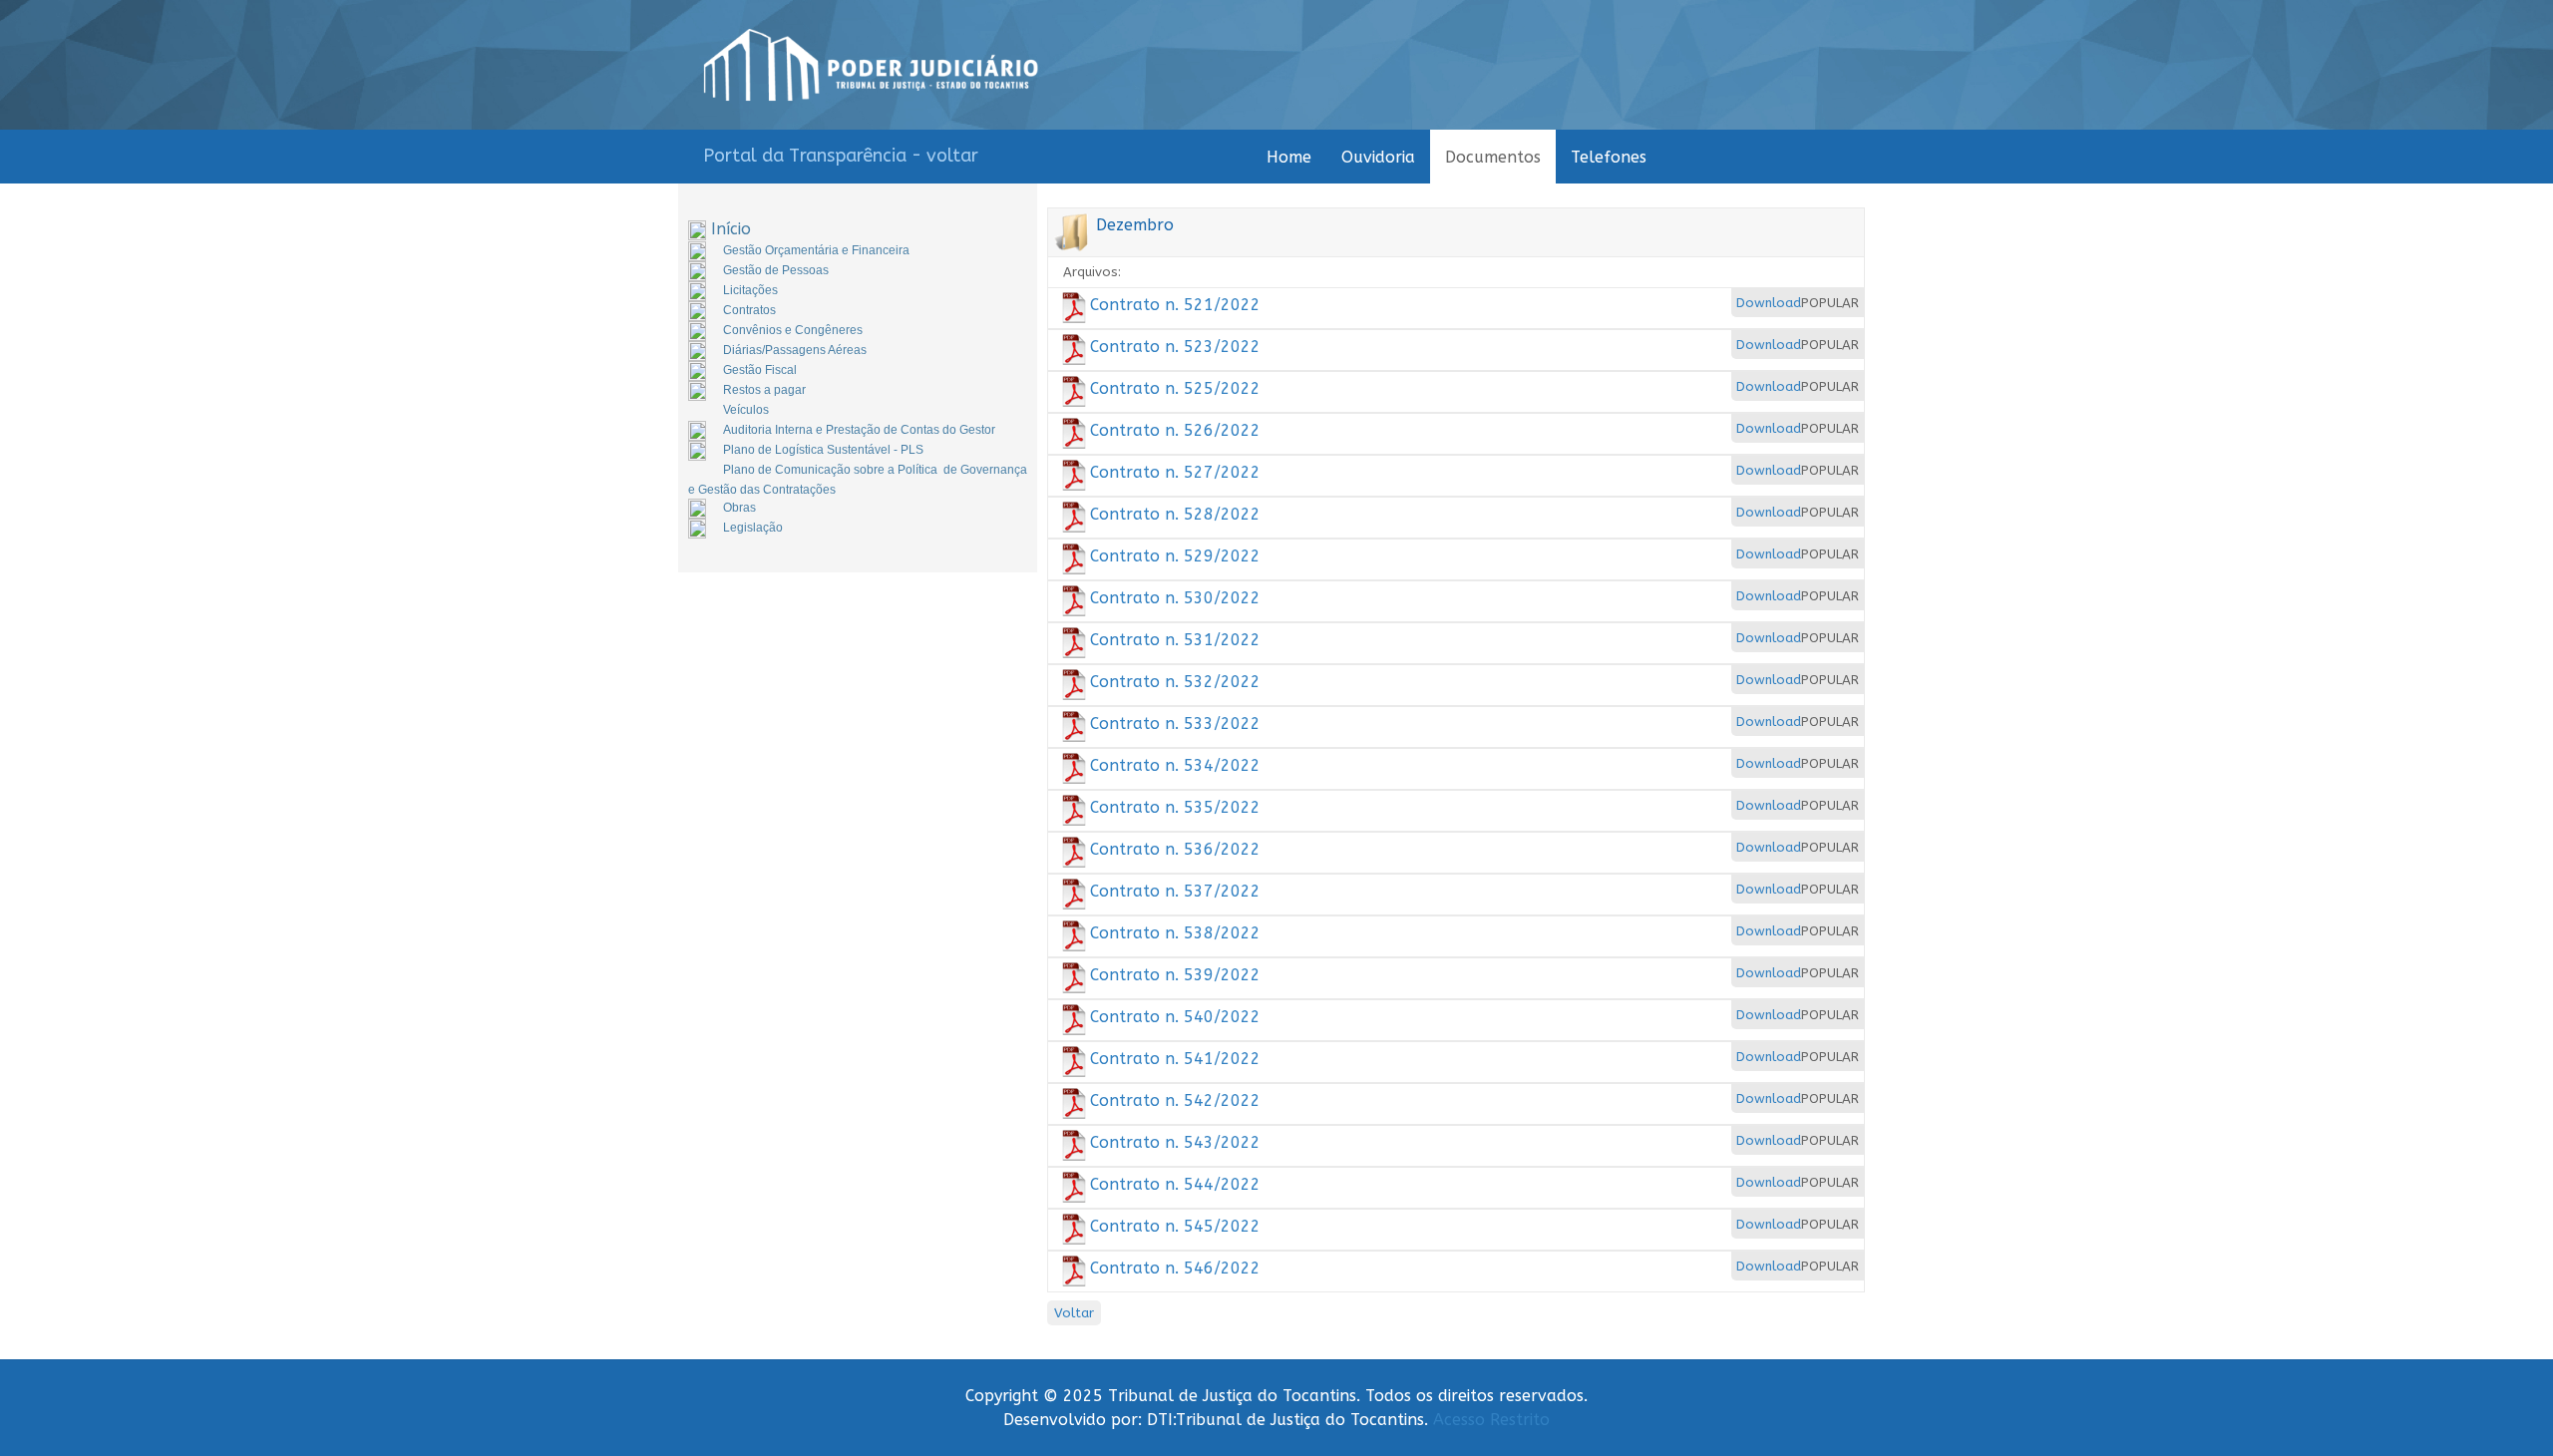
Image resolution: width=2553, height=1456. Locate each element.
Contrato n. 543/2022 (1175, 1142)
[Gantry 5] (871, 65)
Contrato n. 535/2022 (1175, 807)
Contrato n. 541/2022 (1175, 1059)
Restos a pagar (764, 390)
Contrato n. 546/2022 (1175, 1268)
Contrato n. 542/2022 (1175, 1100)
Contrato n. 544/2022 (1175, 1184)
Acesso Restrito (1491, 1420)
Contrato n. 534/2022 (1175, 765)
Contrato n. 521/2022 (1175, 305)
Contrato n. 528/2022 (1175, 514)
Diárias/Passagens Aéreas (795, 350)
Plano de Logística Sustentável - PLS (823, 450)
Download (1769, 303)
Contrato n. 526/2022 (1175, 430)
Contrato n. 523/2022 (1175, 347)
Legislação (753, 528)
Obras (739, 508)
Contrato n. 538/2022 (1175, 933)
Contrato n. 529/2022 (1175, 556)
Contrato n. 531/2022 (1175, 640)
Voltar (1074, 1313)
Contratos (749, 310)
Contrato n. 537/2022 (1175, 891)
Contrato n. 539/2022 (1175, 975)
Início (731, 229)
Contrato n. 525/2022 (1175, 388)
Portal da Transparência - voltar (841, 156)
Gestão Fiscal (760, 370)
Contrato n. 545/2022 (1175, 1226)
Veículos (746, 410)
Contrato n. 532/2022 (1175, 682)
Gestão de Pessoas (776, 270)
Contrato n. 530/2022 (1175, 598)
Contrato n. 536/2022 (1175, 849)
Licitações (750, 290)
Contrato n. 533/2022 (1175, 724)
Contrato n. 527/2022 (1175, 472)
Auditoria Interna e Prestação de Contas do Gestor (859, 430)
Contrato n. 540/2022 (1175, 1017)
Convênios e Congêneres (793, 330)
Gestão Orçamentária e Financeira (816, 250)
